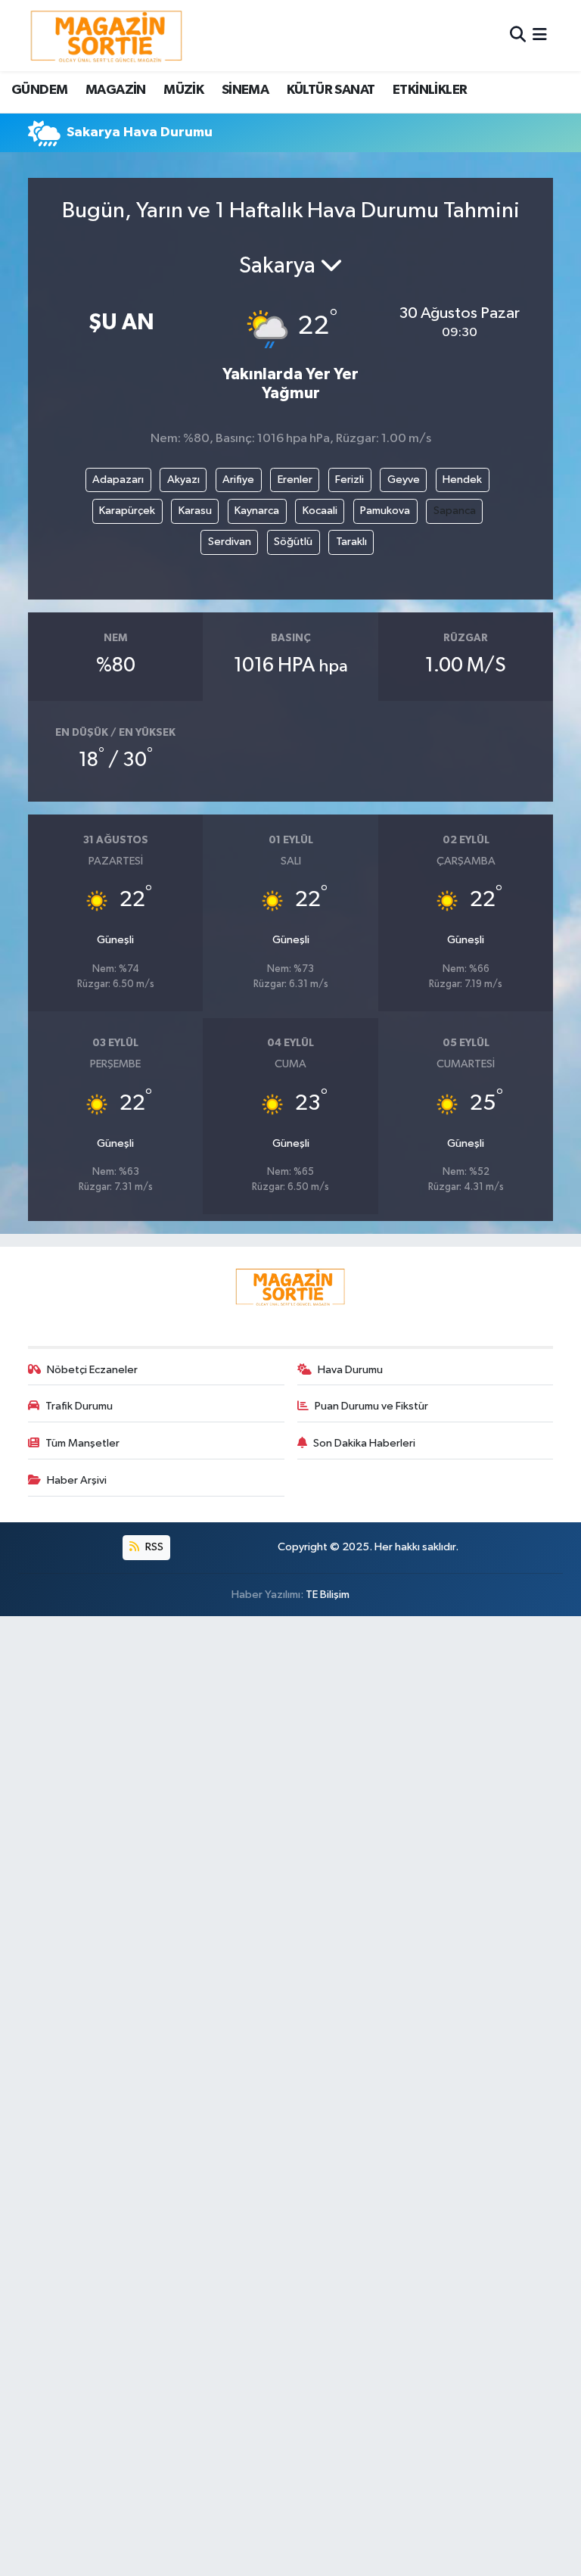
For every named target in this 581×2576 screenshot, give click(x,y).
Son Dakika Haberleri (364, 1443)
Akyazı (183, 480)
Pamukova (385, 511)
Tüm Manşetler (82, 1443)
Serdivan (230, 542)
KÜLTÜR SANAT (331, 90)
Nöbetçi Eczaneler (92, 1370)
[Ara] (518, 35)
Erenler (295, 480)
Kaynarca (257, 511)
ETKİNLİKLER (430, 90)
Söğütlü (293, 542)
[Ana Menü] (540, 35)
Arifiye (238, 480)
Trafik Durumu (79, 1406)
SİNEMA (245, 90)
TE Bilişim (328, 1595)
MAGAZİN (116, 90)
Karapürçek (127, 511)
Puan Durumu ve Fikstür (371, 1406)
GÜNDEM (39, 90)
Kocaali (320, 511)
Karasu (195, 511)
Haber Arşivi (77, 1480)
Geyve (404, 480)
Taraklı (351, 542)
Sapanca (455, 511)
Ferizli (350, 480)
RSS (153, 1547)
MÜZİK (183, 90)
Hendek (462, 480)
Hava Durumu (350, 1370)
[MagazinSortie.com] (107, 36)
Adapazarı (118, 480)
